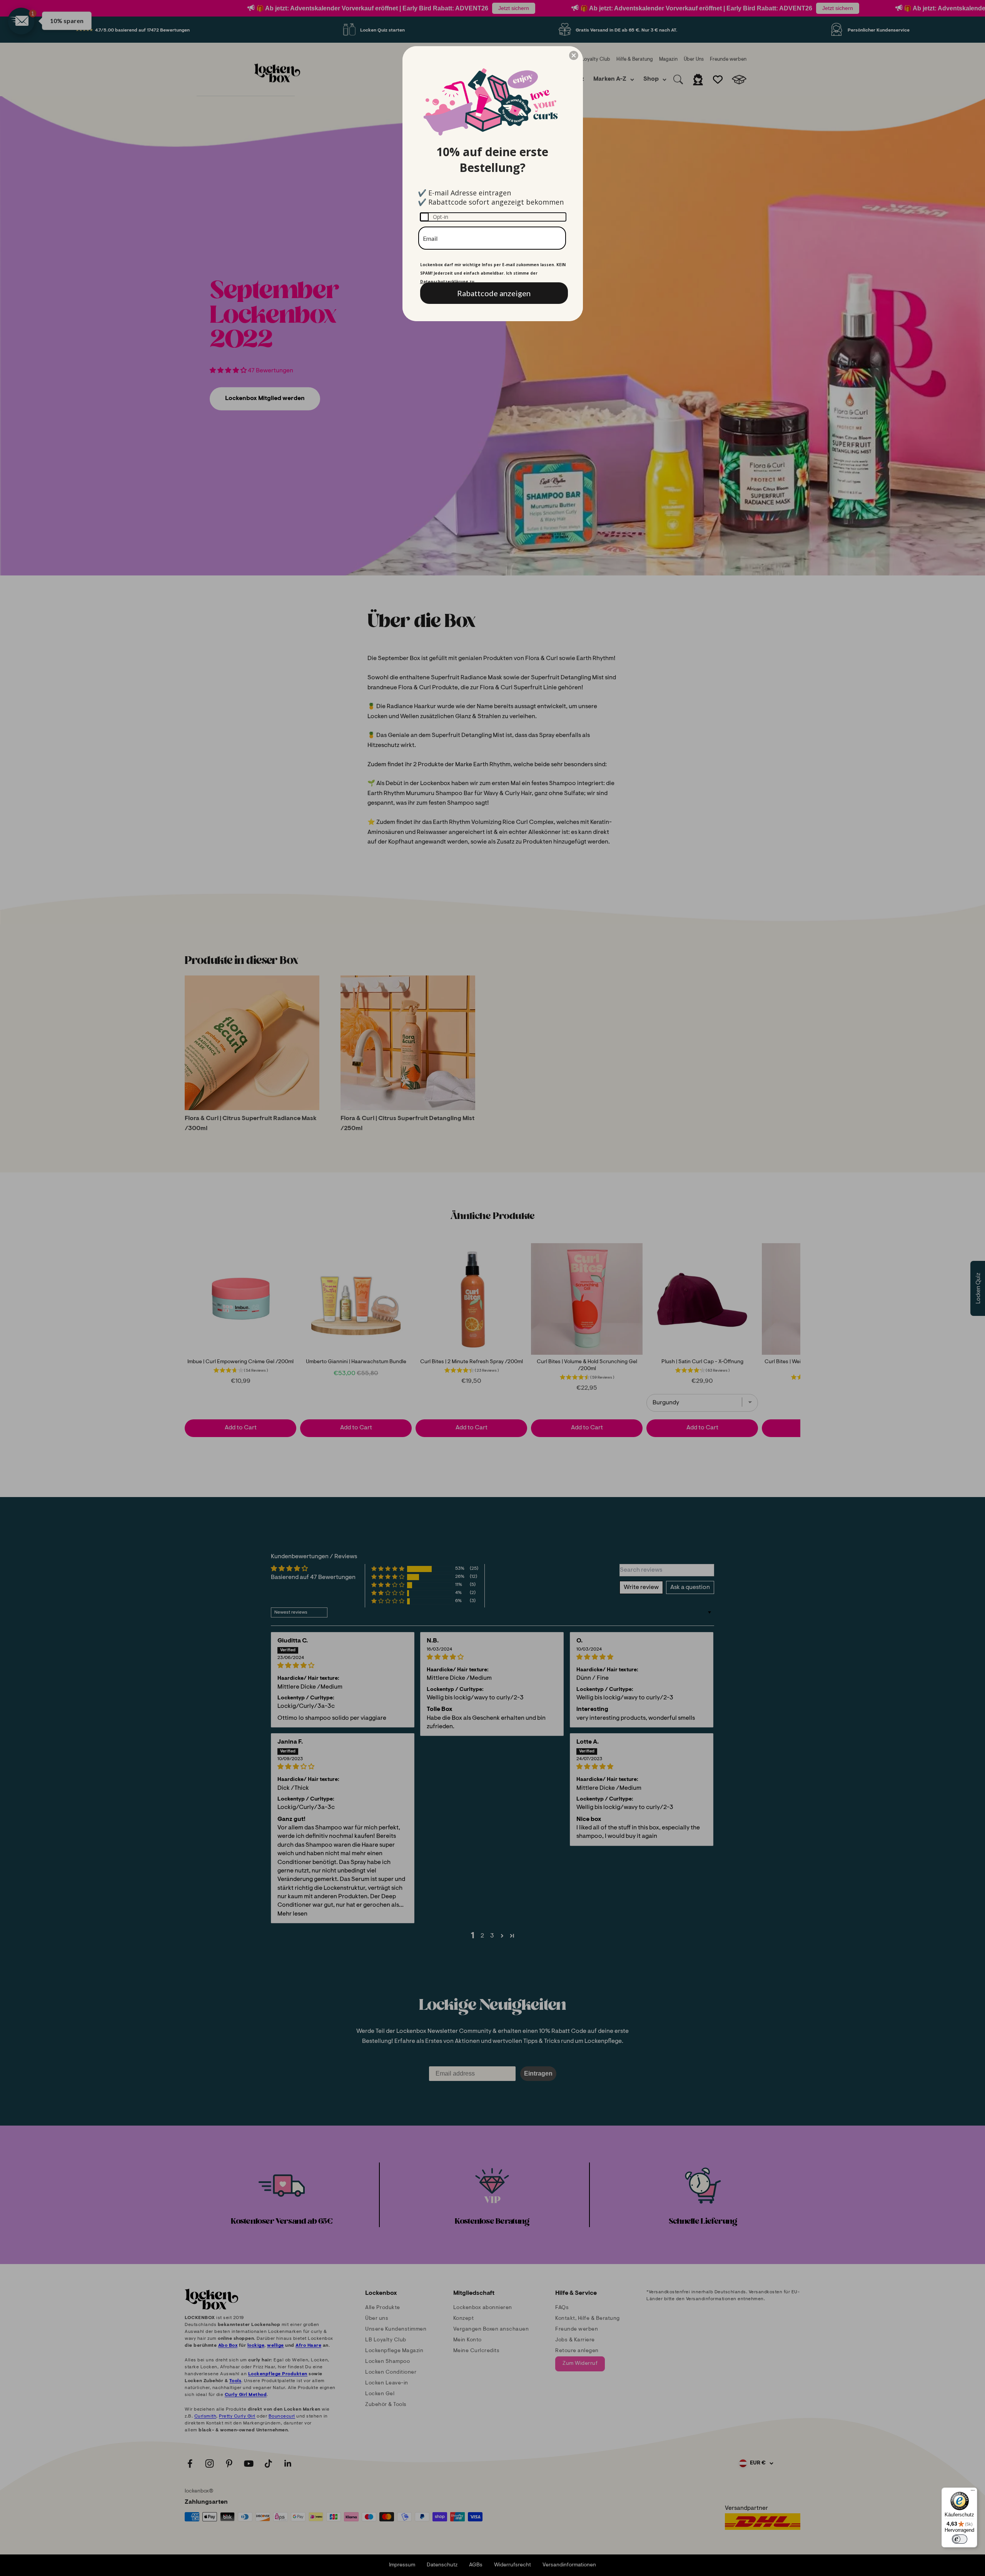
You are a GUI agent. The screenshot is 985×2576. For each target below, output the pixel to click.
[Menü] (973, 2492)
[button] (574, 55)
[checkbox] (493, 217)
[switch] (960, 2539)
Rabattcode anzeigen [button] (494, 293)
